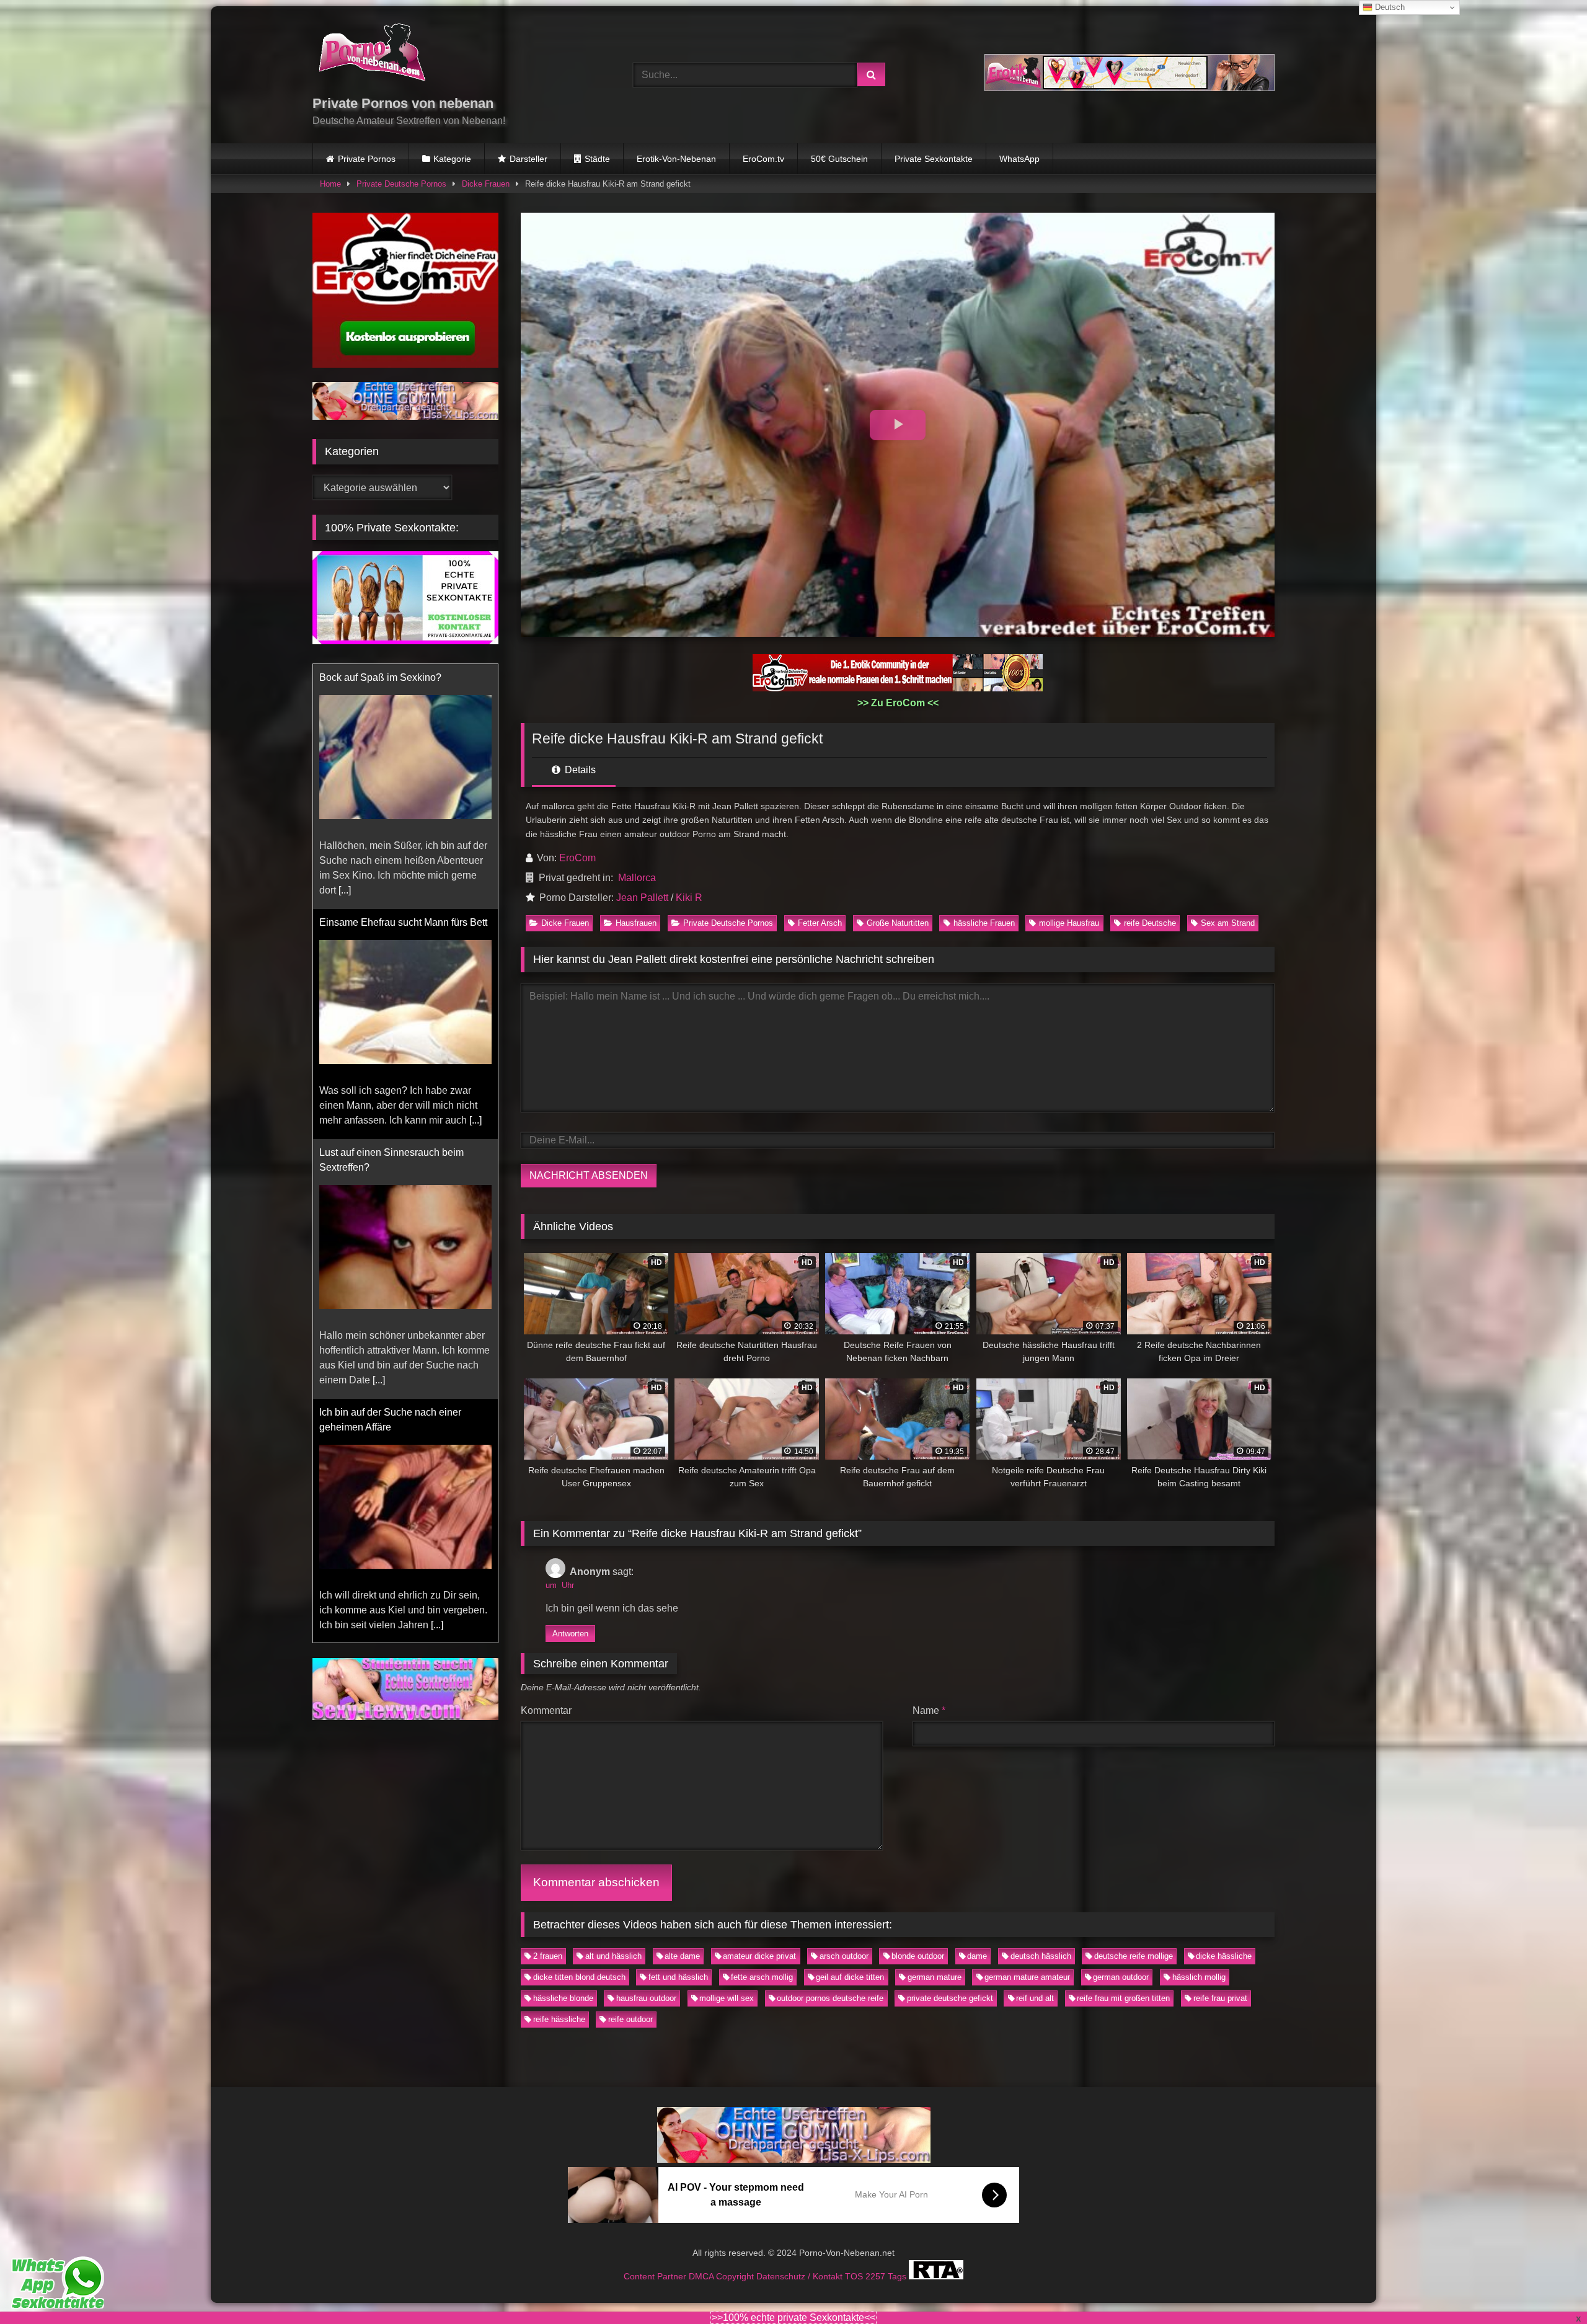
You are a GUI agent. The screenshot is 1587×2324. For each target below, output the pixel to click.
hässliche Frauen (984, 923)
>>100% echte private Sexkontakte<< (793, 2317)
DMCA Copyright (723, 2276)
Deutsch (1389, 7)
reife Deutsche (1150, 923)
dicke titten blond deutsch (579, 1977)
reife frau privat (1220, 1998)
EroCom (577, 858)
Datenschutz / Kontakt (801, 2276)
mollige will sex (727, 1998)
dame (977, 1956)
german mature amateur (1027, 1977)
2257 (877, 2276)
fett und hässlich (678, 1977)
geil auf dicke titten (850, 1977)
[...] (379, 905)
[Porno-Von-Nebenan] (372, 55)
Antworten (570, 1634)
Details (579, 770)
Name (929, 1710)
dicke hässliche (1224, 1956)
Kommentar (546, 1710)
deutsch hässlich (1041, 1956)
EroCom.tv (763, 159)
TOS (855, 2276)
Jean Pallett (642, 898)
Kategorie (452, 159)
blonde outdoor (918, 1956)
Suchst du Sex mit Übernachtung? (394, 1442)
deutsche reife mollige (1134, 1956)
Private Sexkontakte (934, 159)
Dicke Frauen (486, 184)
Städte (597, 159)
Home (330, 184)
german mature (935, 1977)
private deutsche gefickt (950, 1998)
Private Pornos (367, 159)
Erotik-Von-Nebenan (676, 159)
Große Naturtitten (898, 923)
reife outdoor (630, 2019)
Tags (898, 2276)
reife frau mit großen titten (1123, 1998)
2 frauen (548, 1956)
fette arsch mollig (762, 1977)
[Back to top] (1549, 2287)
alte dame (682, 1956)
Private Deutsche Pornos (401, 184)
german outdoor (1121, 1977)
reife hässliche (559, 2019)
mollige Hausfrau (1069, 923)
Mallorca (637, 878)
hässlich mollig (1199, 1977)
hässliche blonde (563, 1998)
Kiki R (689, 898)
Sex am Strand (1228, 923)
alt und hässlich (613, 1956)
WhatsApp (1019, 159)
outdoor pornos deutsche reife (830, 1998)
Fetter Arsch (820, 923)
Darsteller (528, 159)
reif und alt (1035, 1998)
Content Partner (656, 2276)
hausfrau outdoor (646, 1998)
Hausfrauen (636, 923)
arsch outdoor (844, 1956)
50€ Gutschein (839, 159)
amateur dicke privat (759, 1956)
